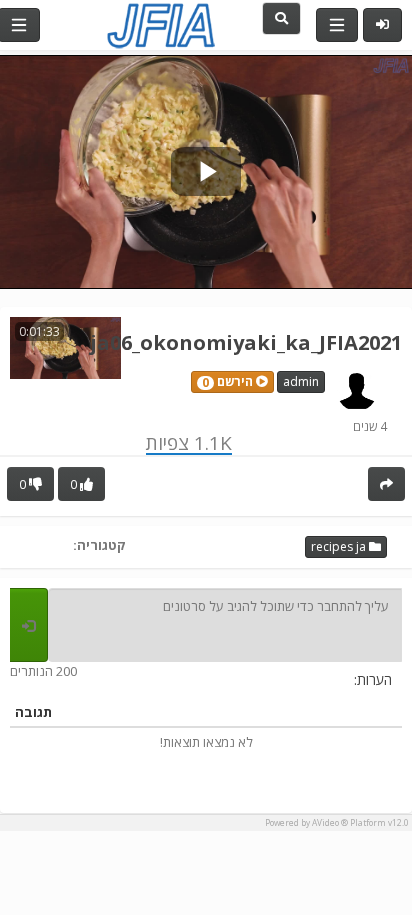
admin (301, 381)
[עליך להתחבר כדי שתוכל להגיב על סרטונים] (29, 625)
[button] (232, 382)
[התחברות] (382, 25)
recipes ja (340, 546)
